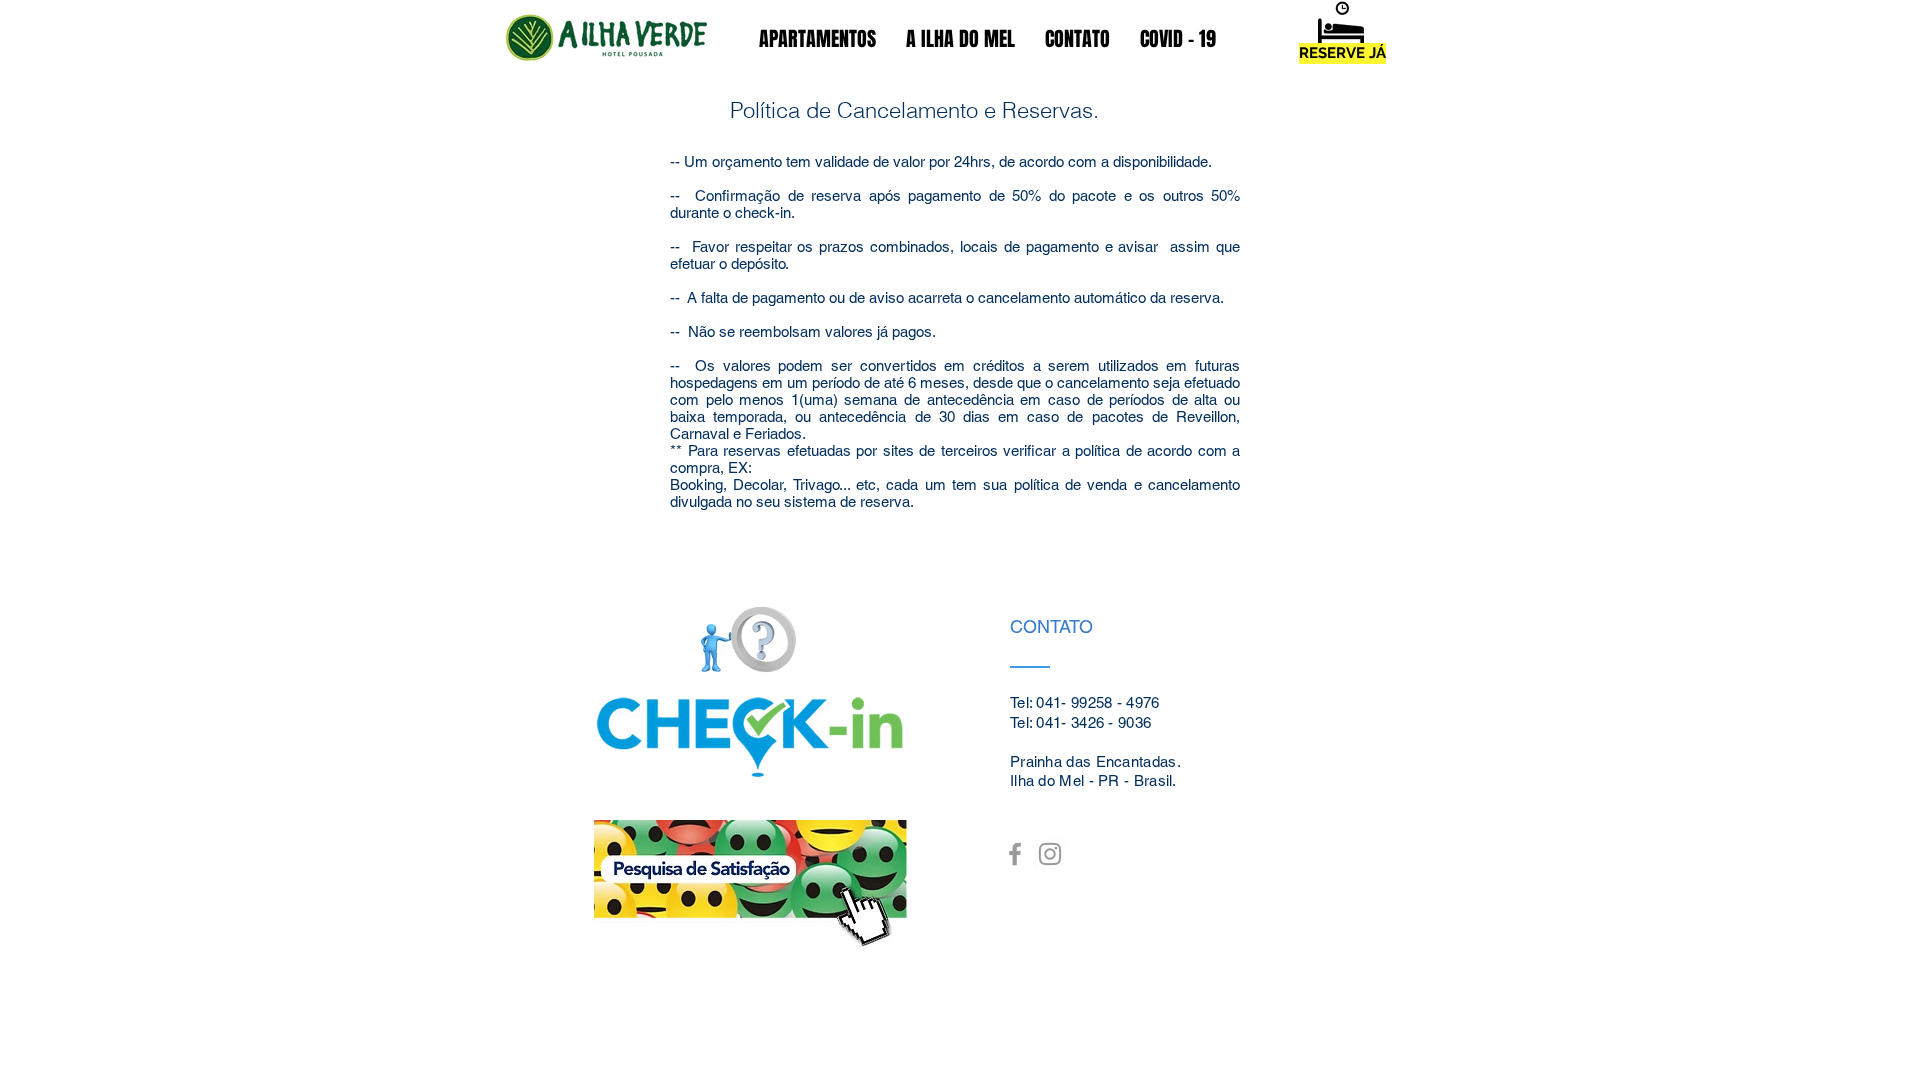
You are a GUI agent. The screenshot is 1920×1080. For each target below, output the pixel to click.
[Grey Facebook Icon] (1015, 854)
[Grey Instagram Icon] (1050, 854)
